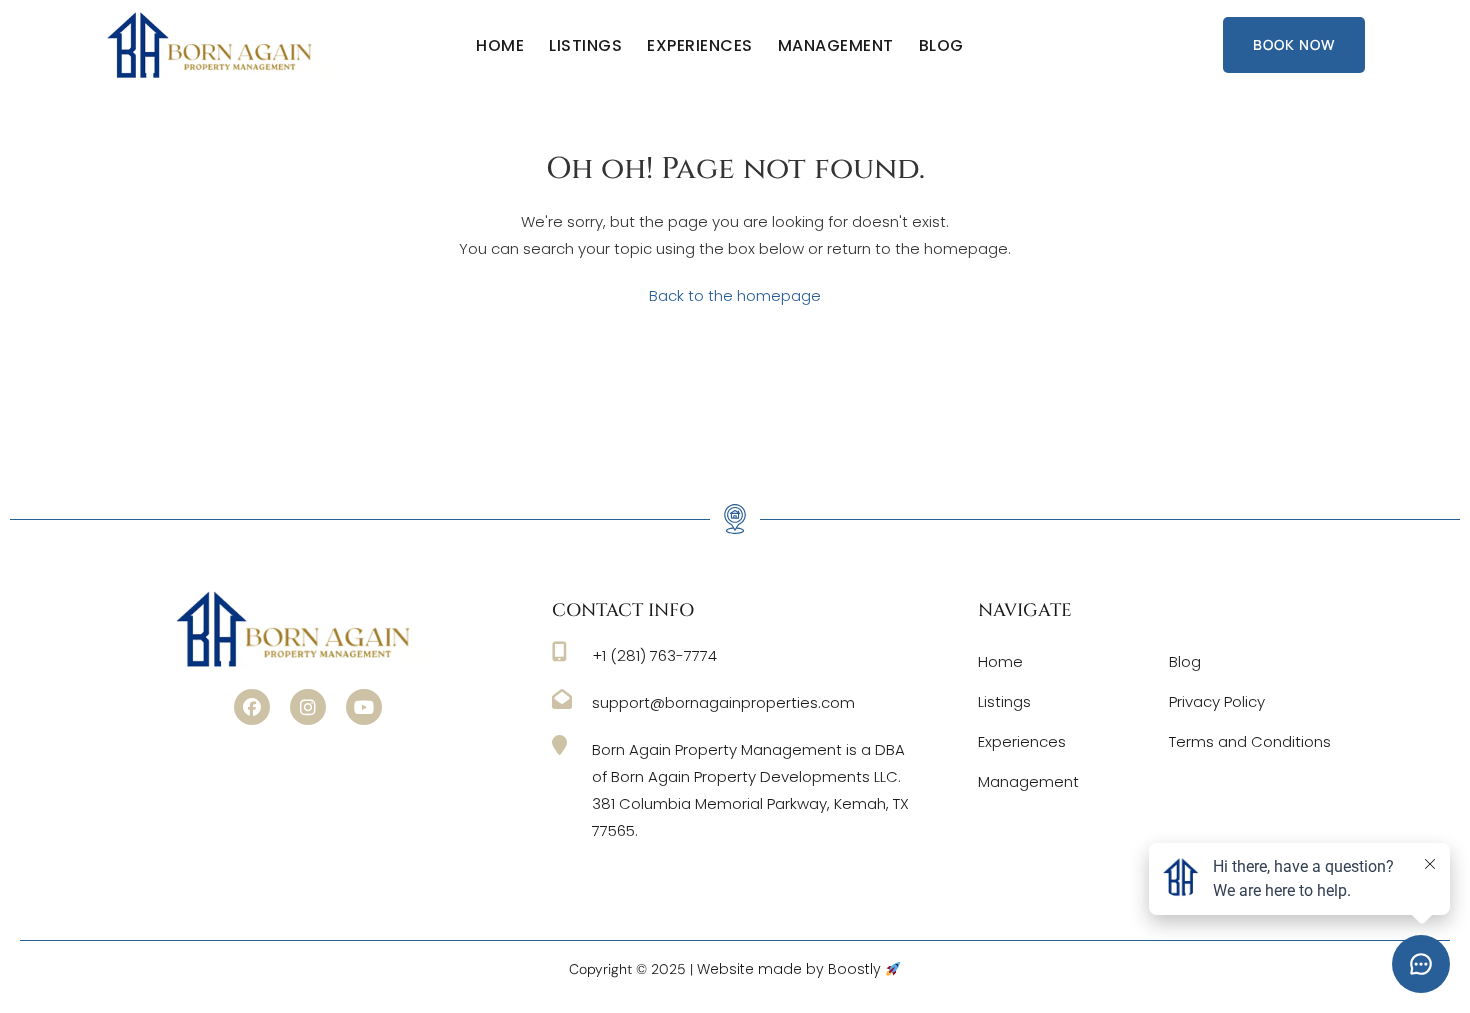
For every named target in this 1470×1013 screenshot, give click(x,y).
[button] (252, 707)
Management (836, 45)
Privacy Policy (1217, 701)
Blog (941, 45)
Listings (585, 45)
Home (500, 45)
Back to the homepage (735, 295)
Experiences (700, 45)
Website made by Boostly (791, 969)
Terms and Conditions (1250, 741)
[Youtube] (364, 707)
